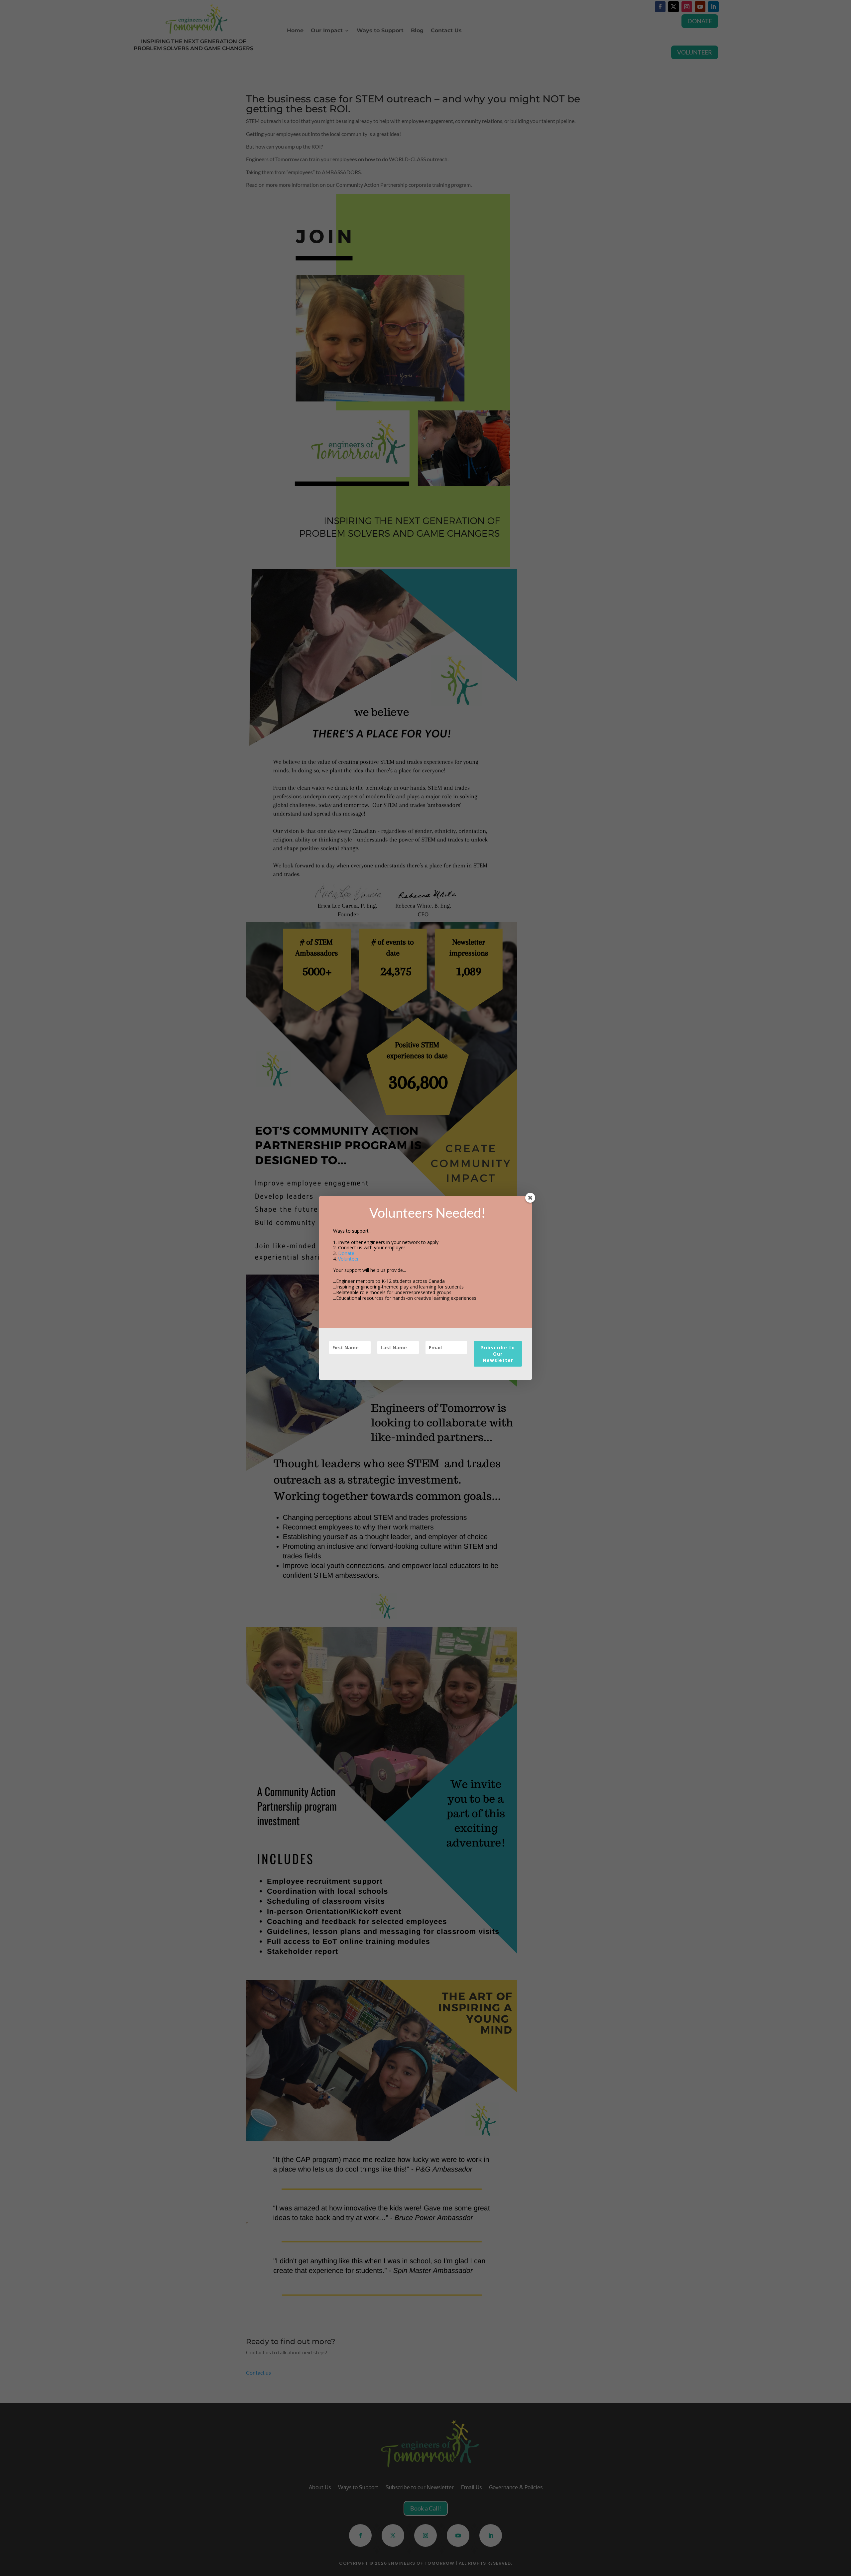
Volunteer (348, 1259)
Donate (346, 1253)
